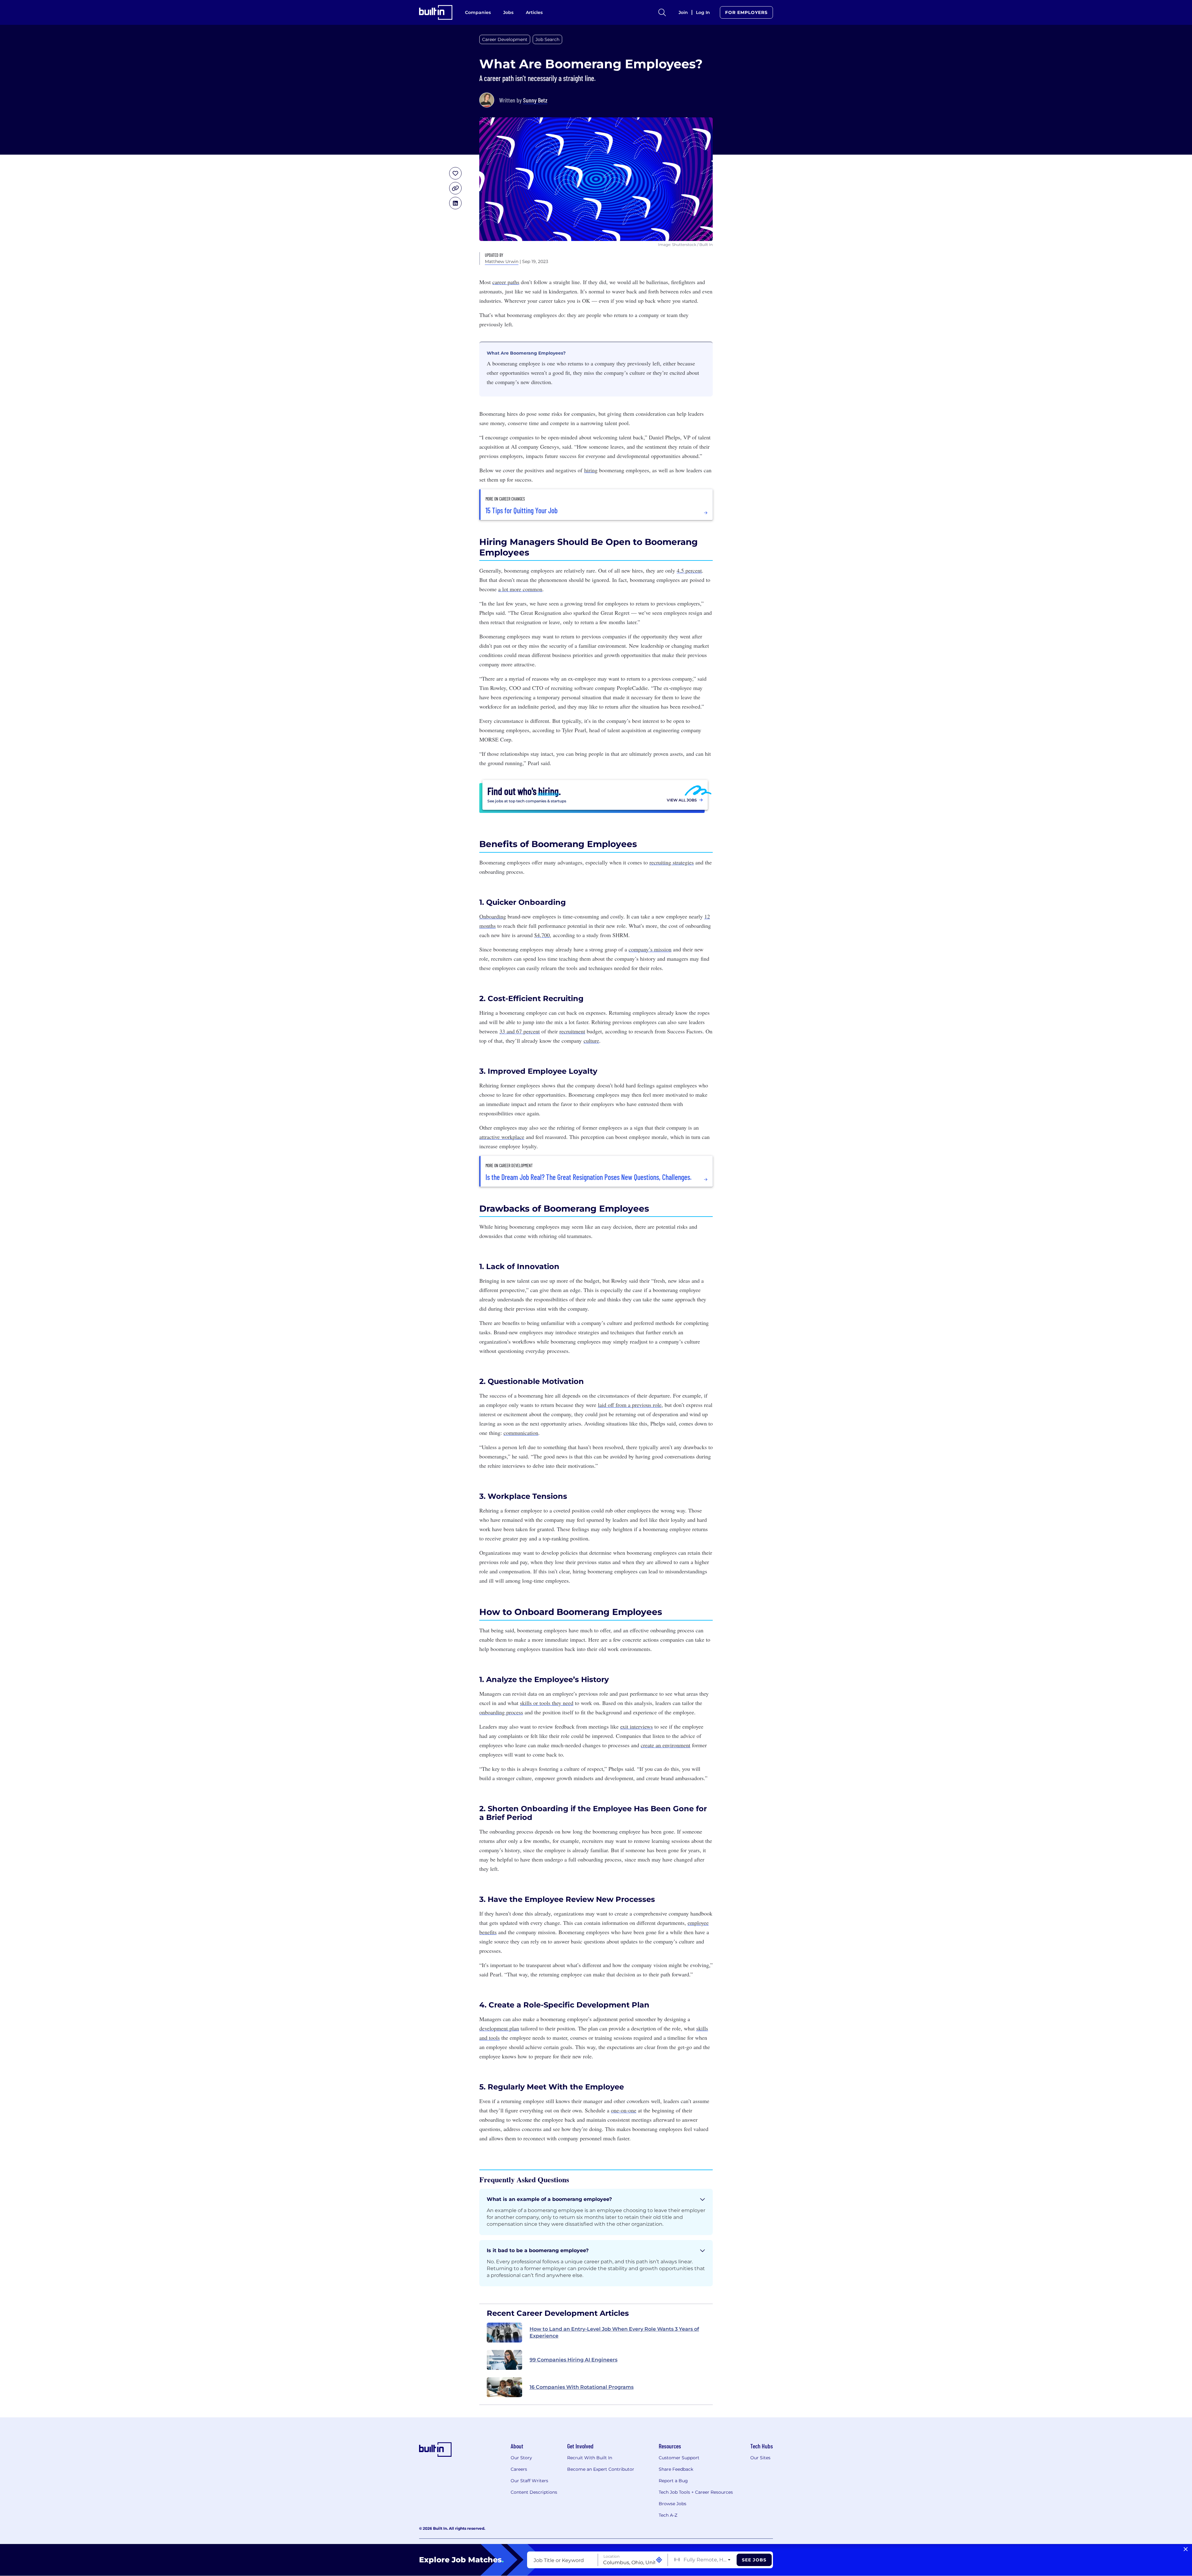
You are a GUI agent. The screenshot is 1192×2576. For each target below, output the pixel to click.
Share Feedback (676, 2469)
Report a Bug (673, 2481)
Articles (534, 12)
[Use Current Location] (659, 2560)
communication (521, 1433)
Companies (478, 12)
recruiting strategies (672, 862)
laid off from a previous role (630, 1405)
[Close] (1186, 2549)
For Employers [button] (746, 12)
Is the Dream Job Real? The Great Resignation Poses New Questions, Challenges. (589, 1177)
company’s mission (650, 949)
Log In (703, 12)
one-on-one (624, 2110)
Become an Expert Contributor (601, 2469)
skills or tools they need (547, 1703)
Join (683, 12)
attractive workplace (502, 1137)
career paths (506, 282)
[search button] (662, 12)
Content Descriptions (534, 2492)
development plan (499, 2028)
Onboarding (493, 916)
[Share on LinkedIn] (455, 203)
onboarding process (501, 1712)
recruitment (572, 1031)
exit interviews (637, 1726)
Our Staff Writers (529, 2481)
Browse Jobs (673, 2504)
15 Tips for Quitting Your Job (521, 510)
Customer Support (679, 2458)
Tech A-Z (668, 2515)
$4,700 (542, 935)
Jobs (508, 12)
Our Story (521, 2458)
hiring (591, 470)
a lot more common (520, 589)
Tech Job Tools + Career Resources (696, 2492)
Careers (519, 2469)
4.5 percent (689, 570)
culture (591, 1041)
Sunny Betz (535, 100)
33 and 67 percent (520, 1031)
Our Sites (760, 2458)
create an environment (666, 1745)
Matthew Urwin (502, 261)
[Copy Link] (455, 188)
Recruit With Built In (590, 2458)
